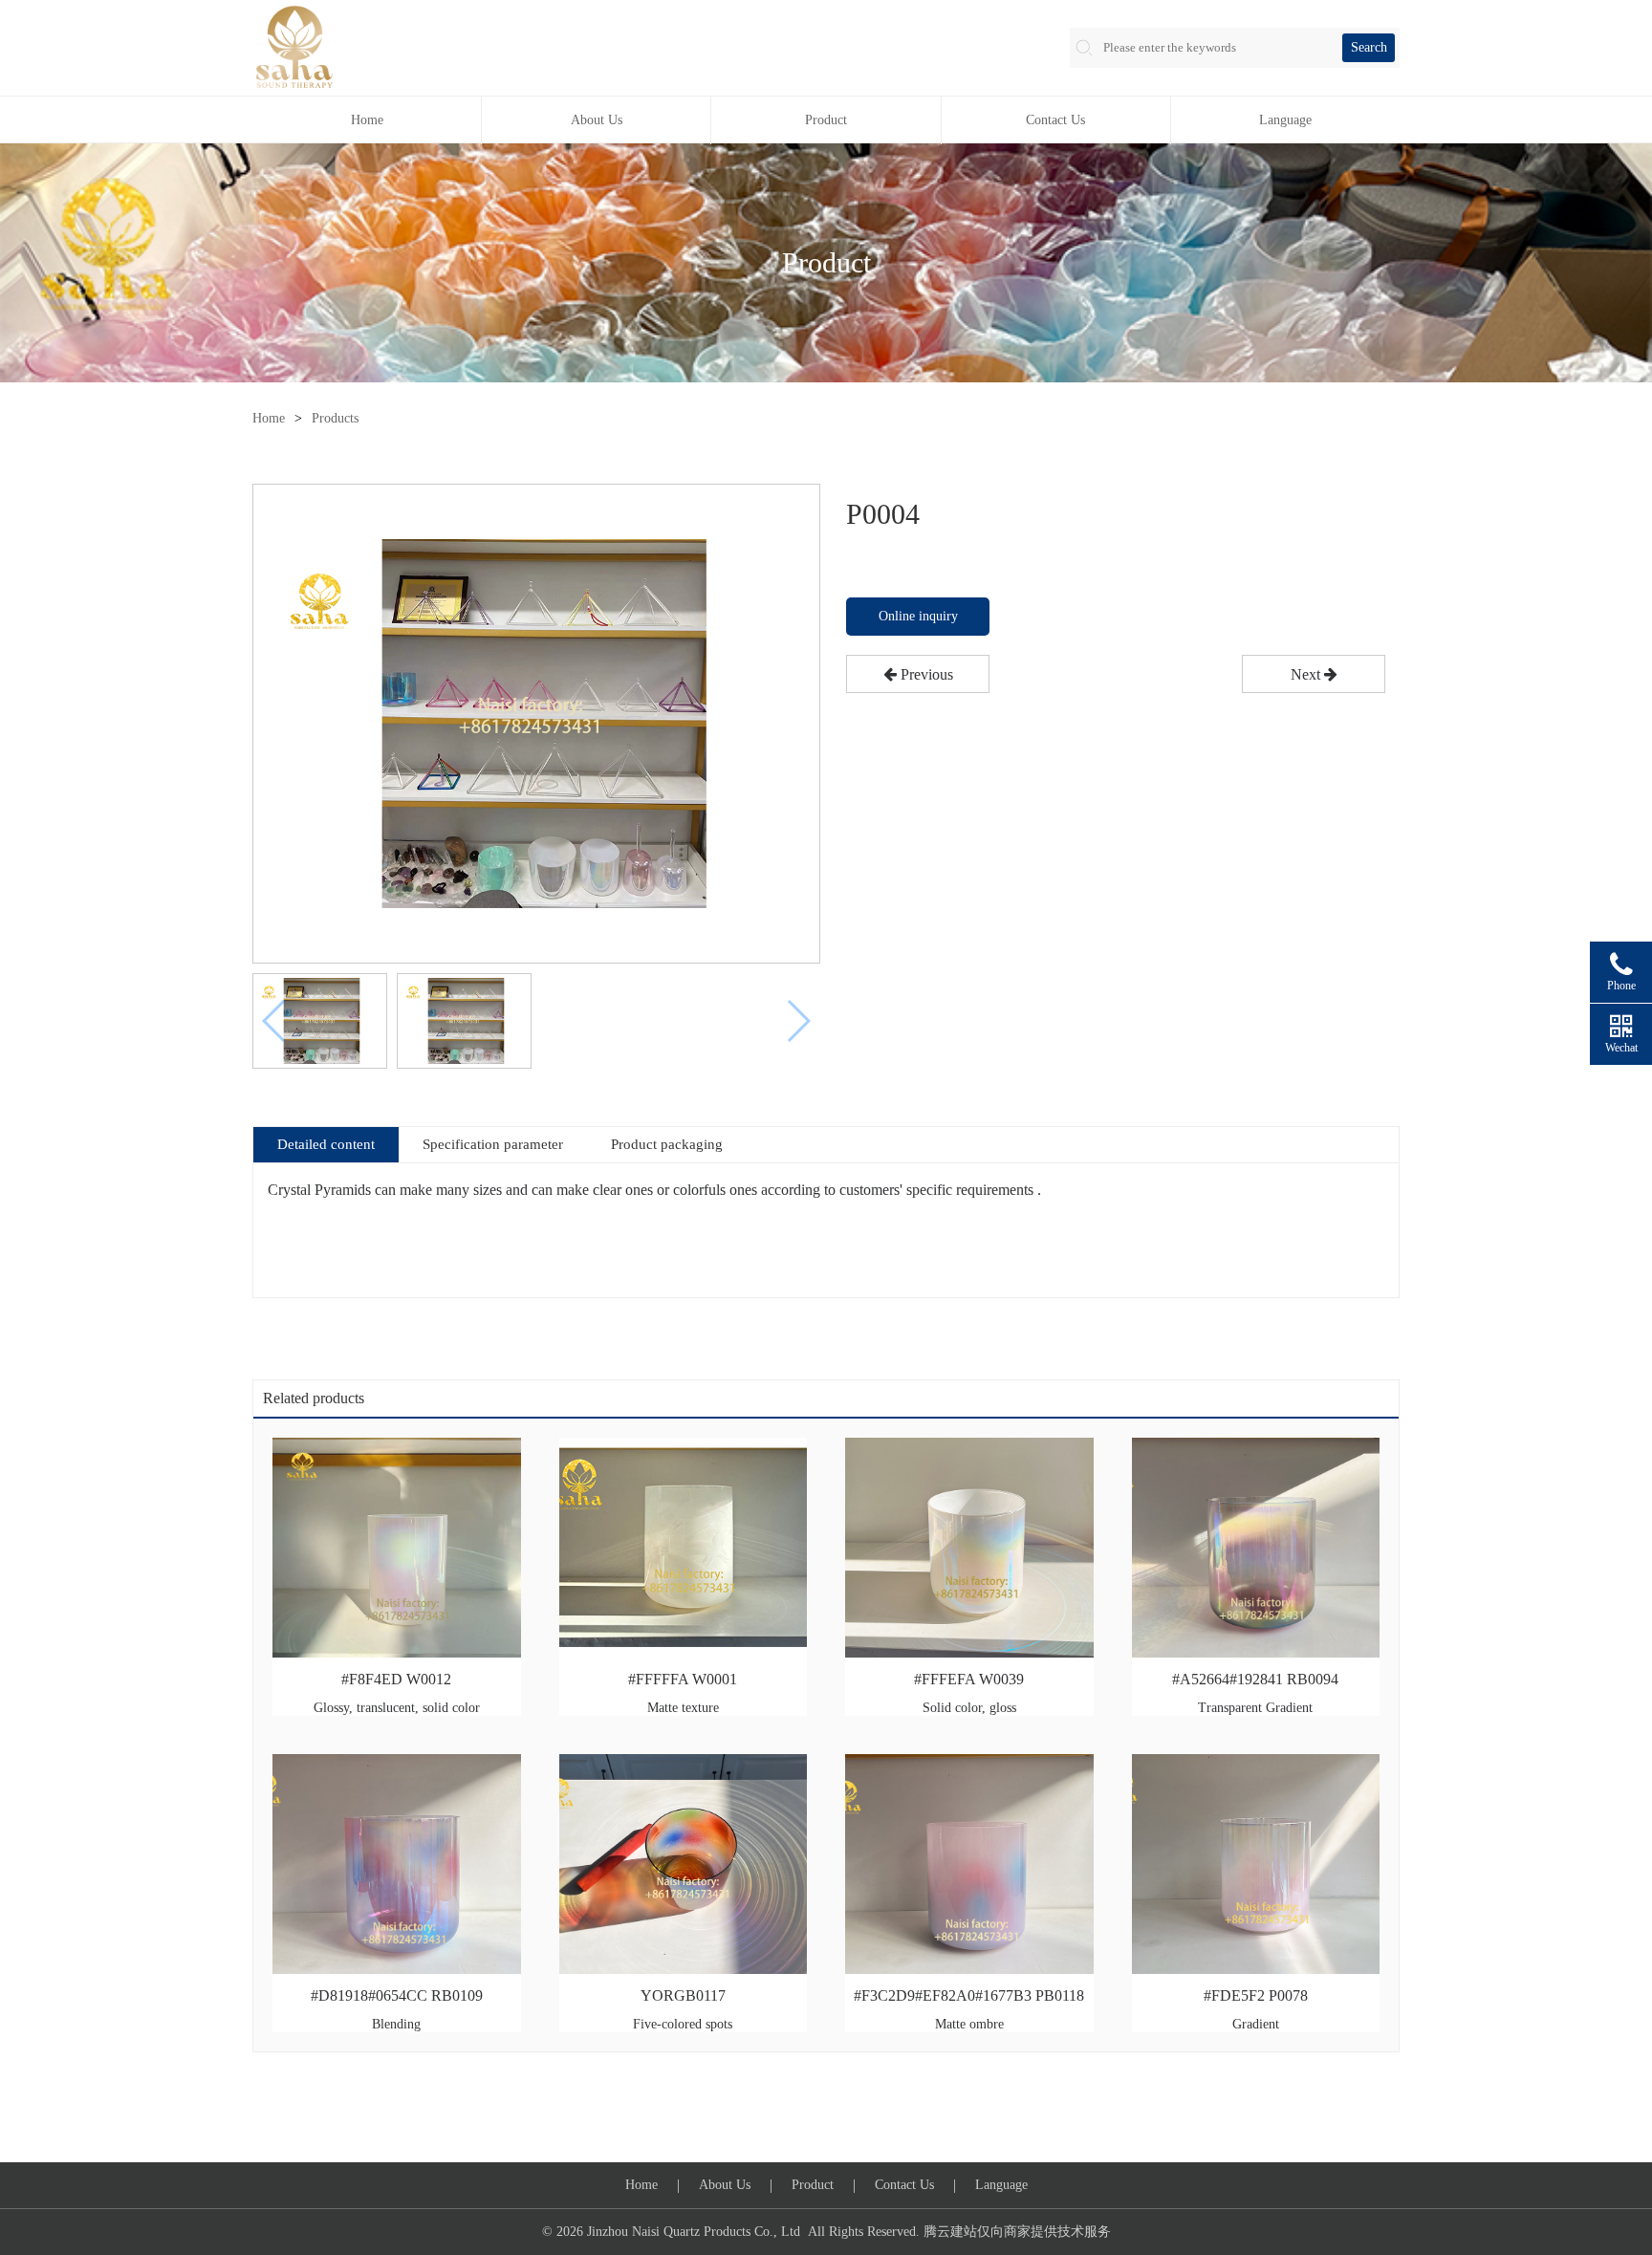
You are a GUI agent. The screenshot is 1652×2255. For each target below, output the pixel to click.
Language (1285, 120)
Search (1369, 47)
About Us (597, 120)
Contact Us (1055, 120)
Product (826, 120)
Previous (925, 674)
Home (367, 120)
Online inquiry (918, 616)
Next (1307, 674)
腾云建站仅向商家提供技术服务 (1017, 2232)
